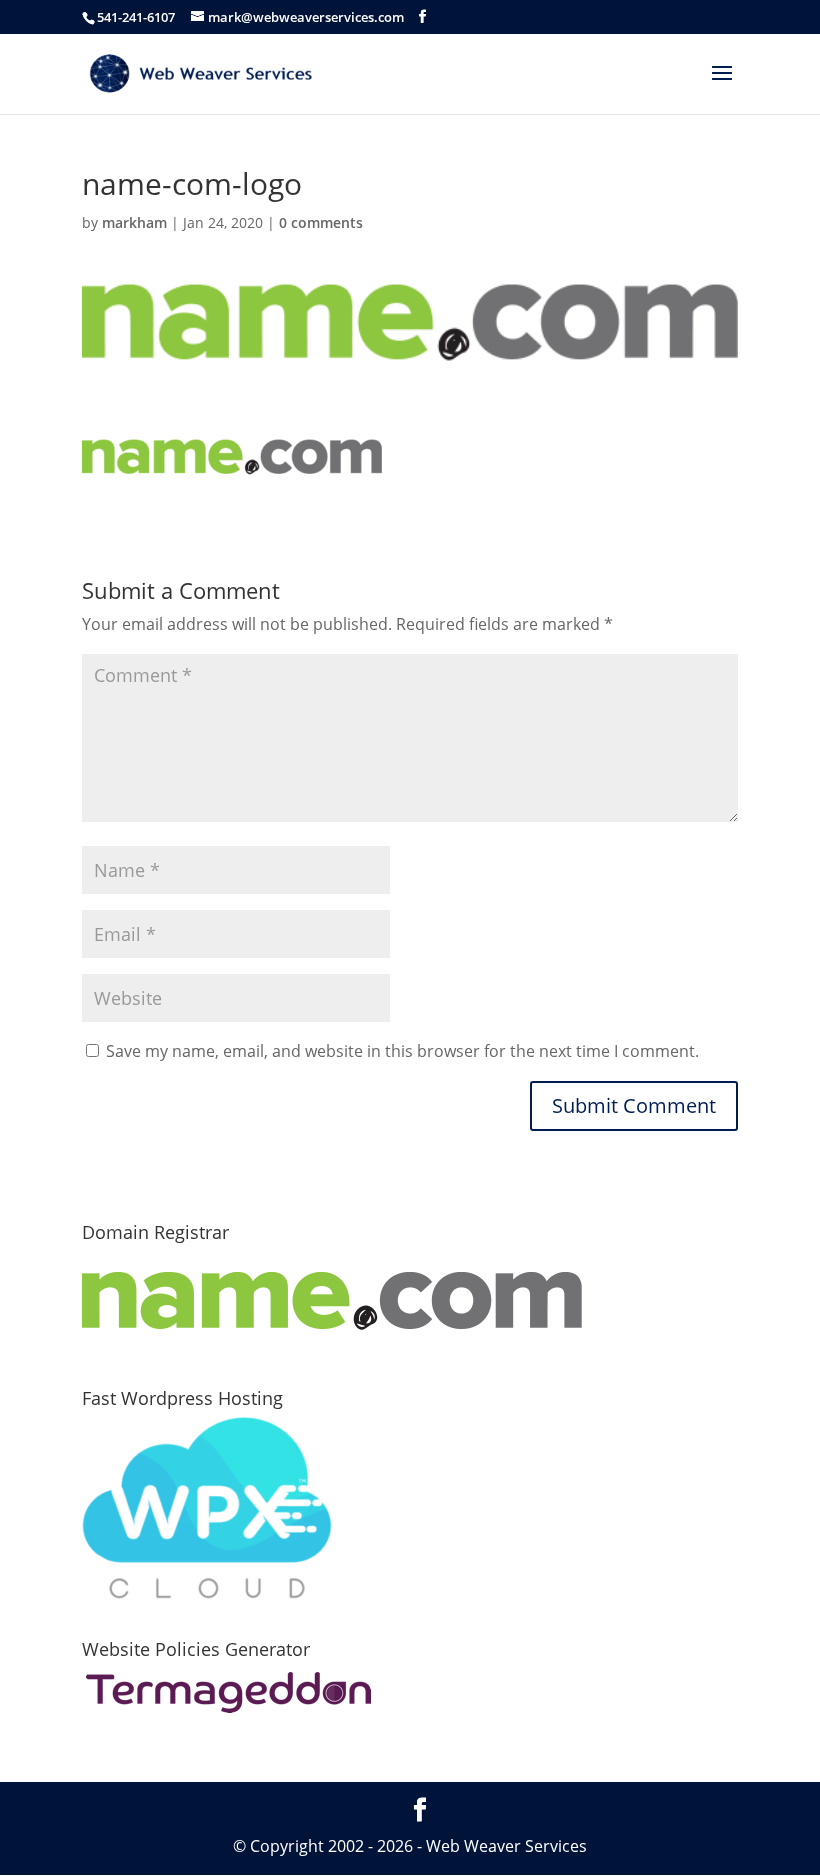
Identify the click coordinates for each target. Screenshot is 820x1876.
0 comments (321, 222)
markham (134, 222)
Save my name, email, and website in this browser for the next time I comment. (402, 1051)
